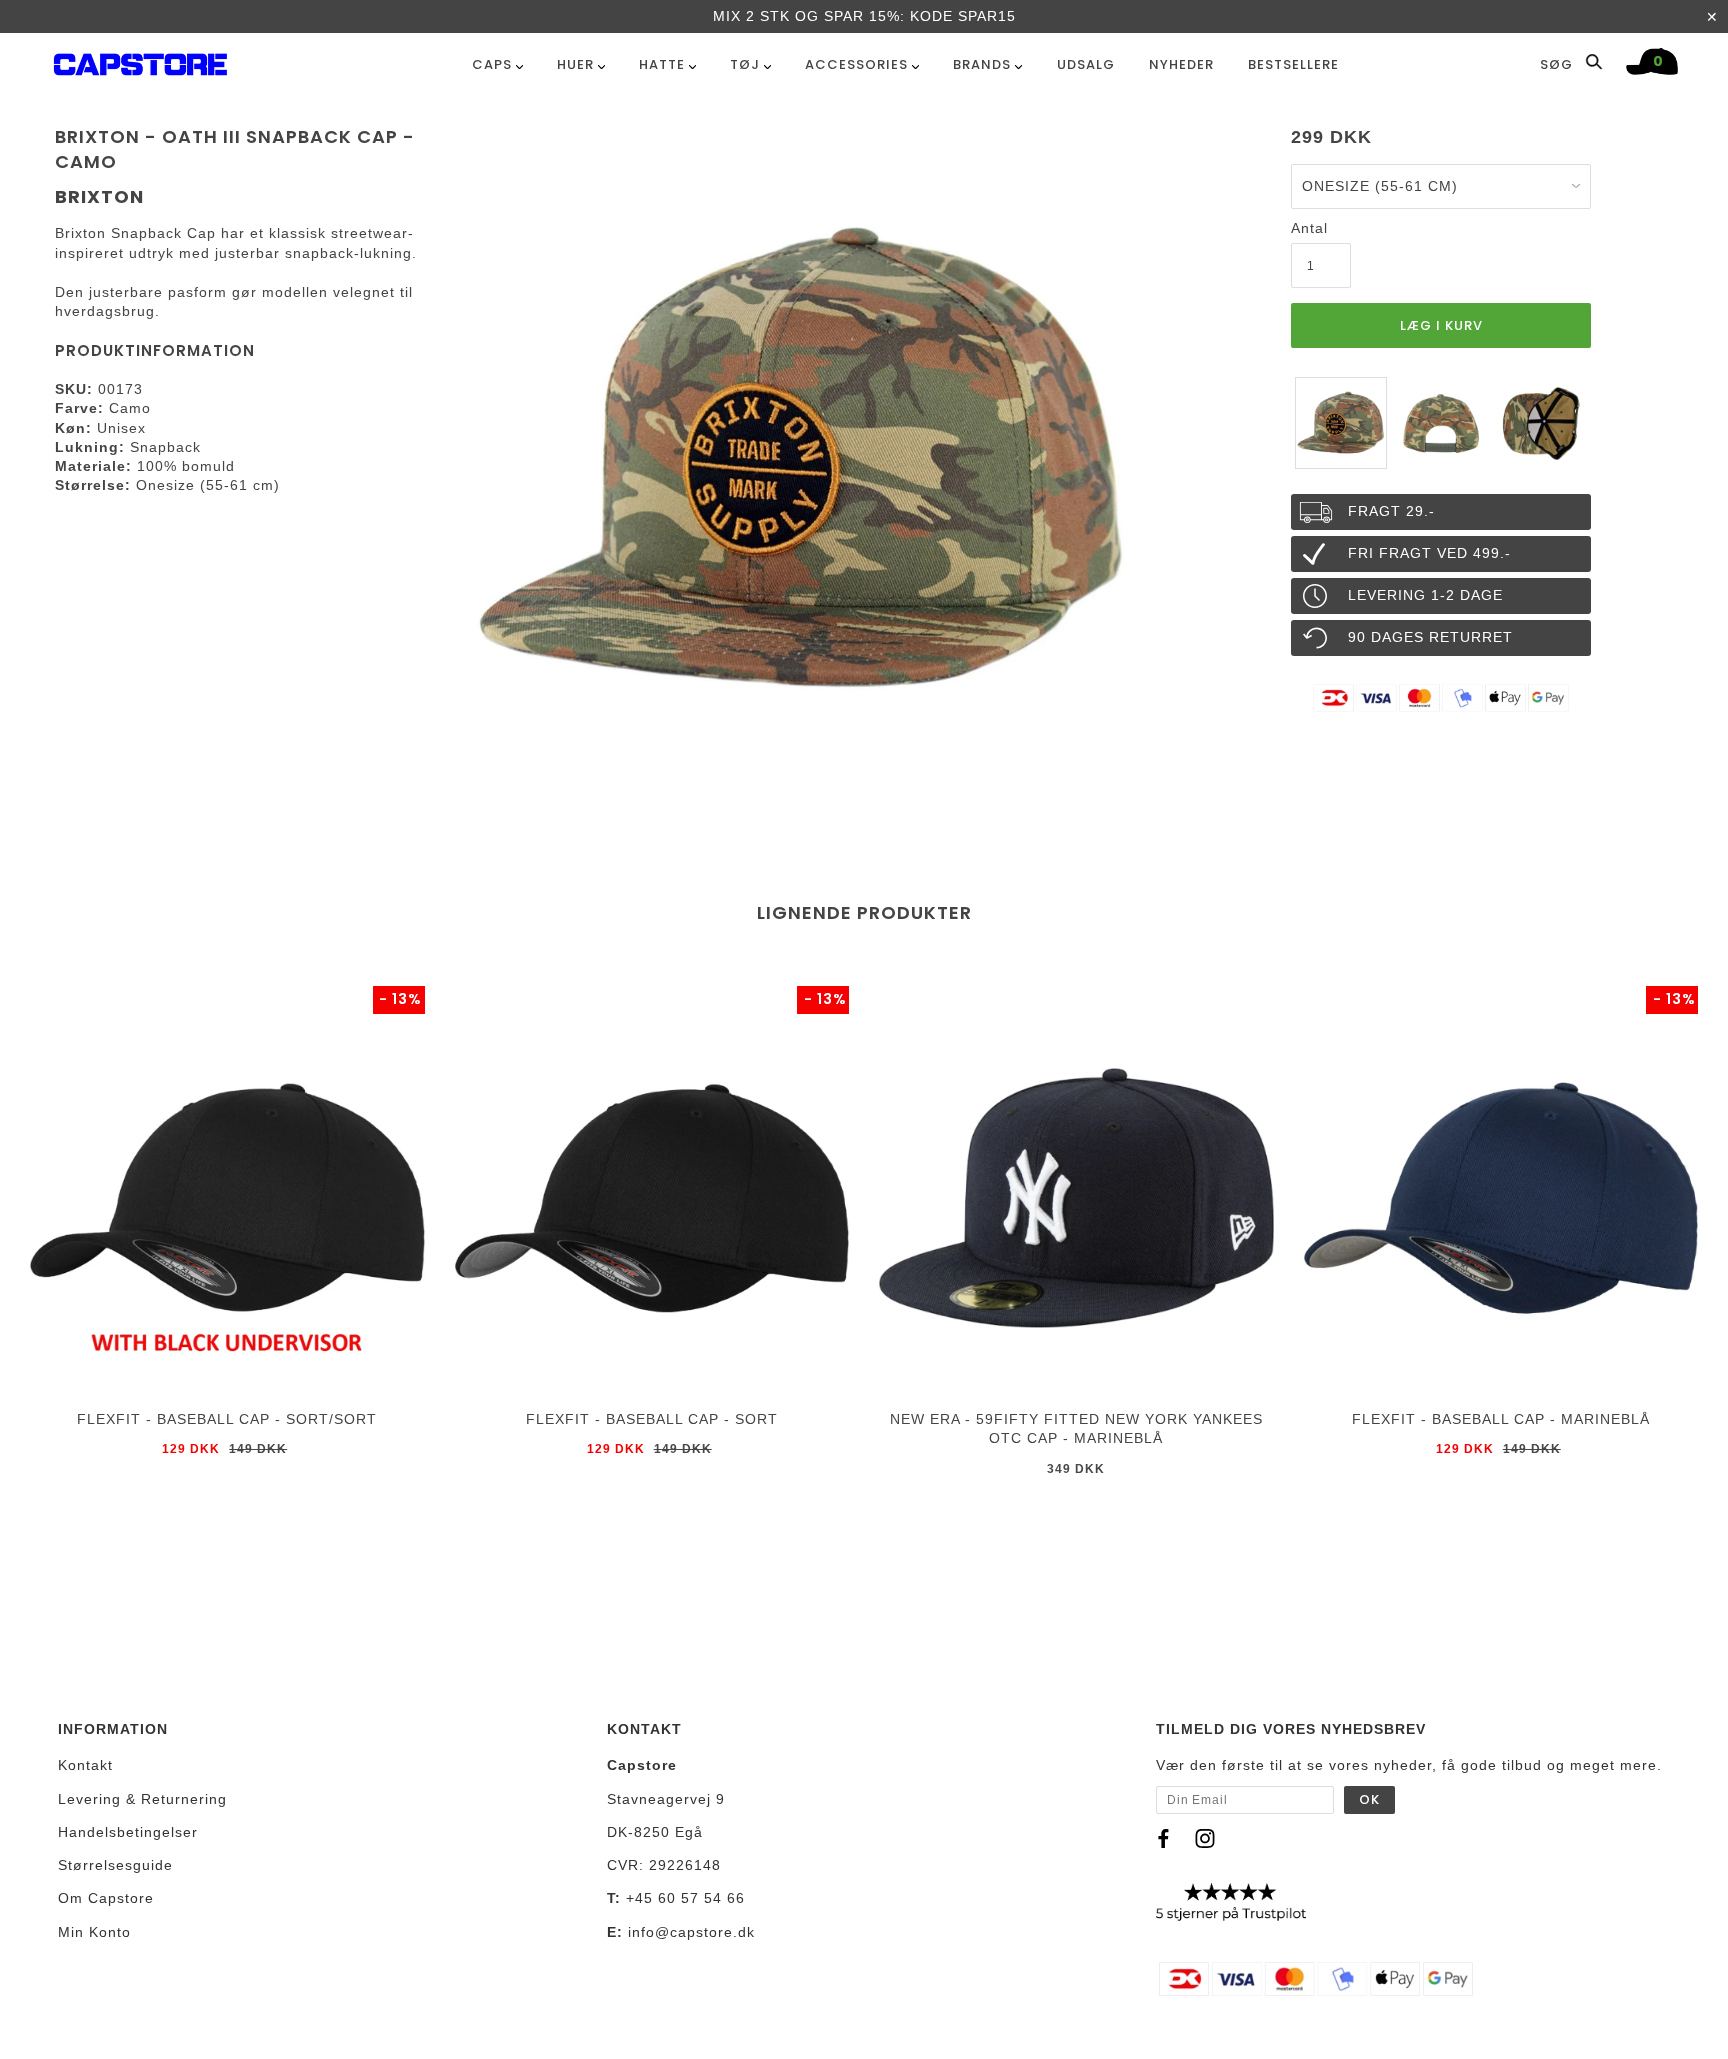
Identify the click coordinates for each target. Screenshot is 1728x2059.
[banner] (140, 60)
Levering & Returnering (142, 1799)
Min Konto (94, 1932)
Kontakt (85, 1765)
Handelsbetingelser (128, 1832)
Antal (1309, 228)
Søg (1558, 64)
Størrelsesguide (115, 1865)
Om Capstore (106, 1898)
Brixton (99, 196)
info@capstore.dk (691, 1932)
